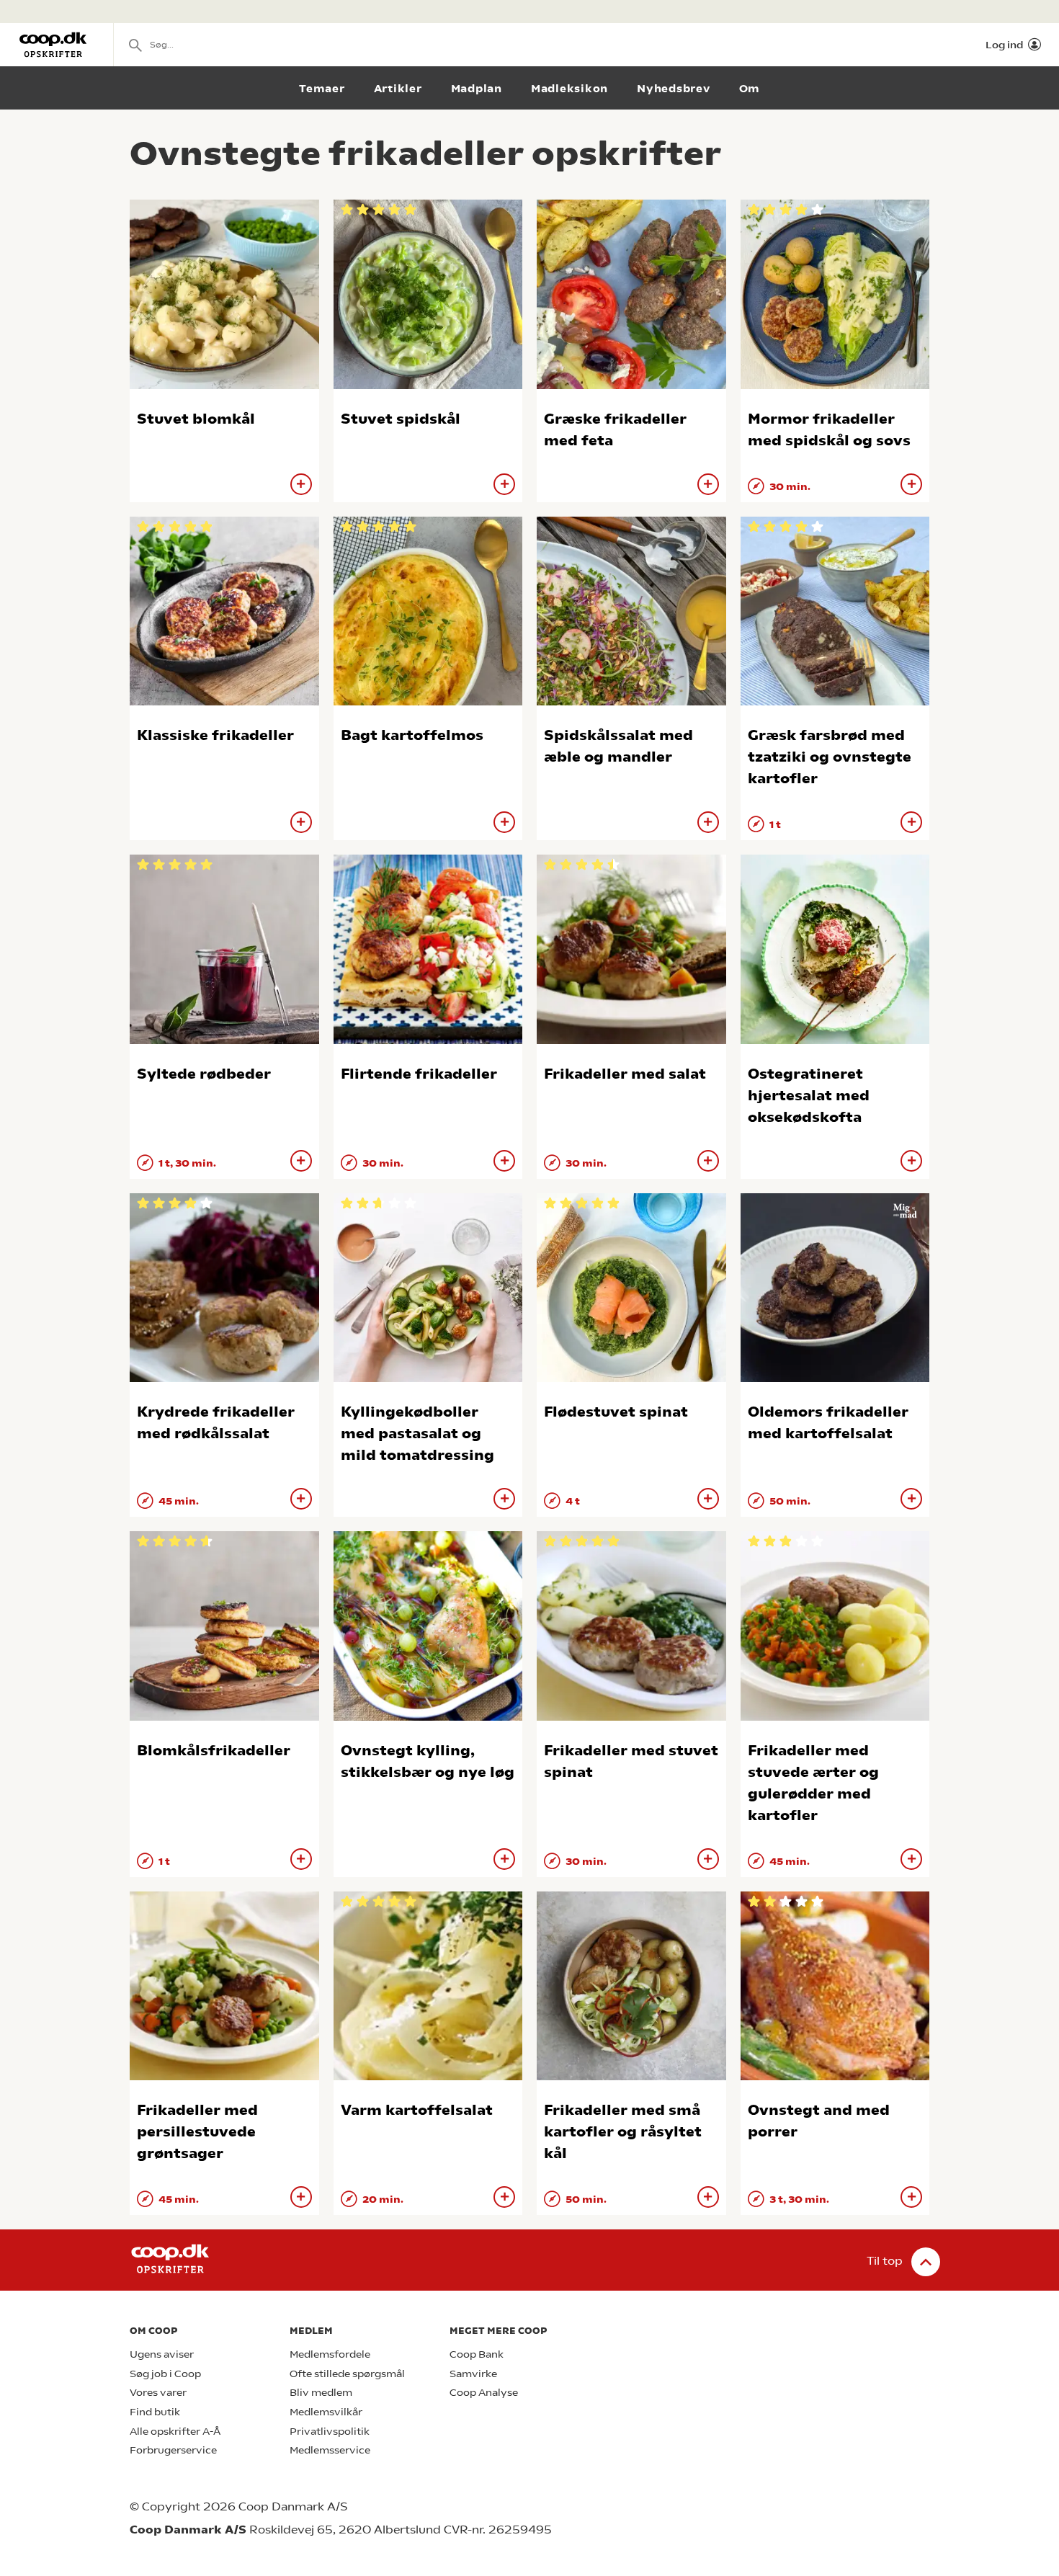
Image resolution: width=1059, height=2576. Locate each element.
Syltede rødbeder (204, 1074)
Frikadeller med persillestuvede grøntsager (197, 2132)
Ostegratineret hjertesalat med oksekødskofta (809, 1096)
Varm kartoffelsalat (417, 2110)
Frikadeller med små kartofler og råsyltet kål (623, 2132)
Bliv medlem (321, 2393)
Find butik (155, 2412)
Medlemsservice (330, 2450)
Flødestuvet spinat (616, 1412)
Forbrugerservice (173, 2450)
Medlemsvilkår (326, 2412)
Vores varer (158, 2393)
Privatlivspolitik (330, 2432)
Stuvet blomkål (196, 419)
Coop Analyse (484, 2393)
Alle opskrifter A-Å (175, 2432)
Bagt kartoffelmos (412, 735)
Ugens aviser (162, 2354)
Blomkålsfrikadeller (214, 1751)
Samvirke (473, 2374)
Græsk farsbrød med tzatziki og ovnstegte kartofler (830, 757)
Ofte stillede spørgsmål (347, 2374)
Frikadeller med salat (625, 1074)
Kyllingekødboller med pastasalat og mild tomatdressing (417, 1434)
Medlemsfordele (330, 2354)
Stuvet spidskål (401, 419)
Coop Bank (477, 2354)
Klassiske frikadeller (215, 735)
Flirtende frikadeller (419, 1074)
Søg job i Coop (165, 2374)
